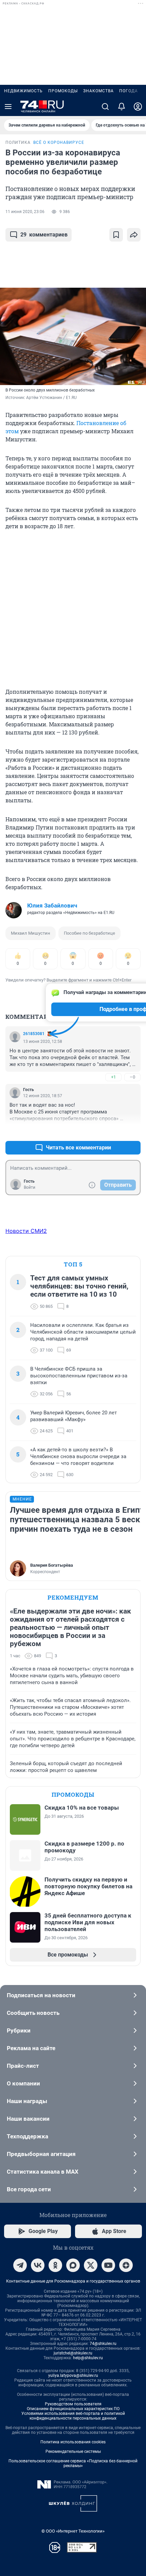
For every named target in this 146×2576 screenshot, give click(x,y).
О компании (23, 2083)
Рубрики (19, 2030)
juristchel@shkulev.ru (73, 2353)
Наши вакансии (28, 2119)
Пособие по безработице (89, 933)
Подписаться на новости (41, 1995)
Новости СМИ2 (26, 1231)
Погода (129, 91)
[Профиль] (138, 107)
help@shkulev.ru (88, 2358)
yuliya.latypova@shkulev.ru (73, 2375)
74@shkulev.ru (103, 2344)
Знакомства (98, 91)
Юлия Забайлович (52, 905)
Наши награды (27, 2101)
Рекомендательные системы (73, 2451)
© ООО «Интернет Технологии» (73, 2531)
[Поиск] (105, 107)
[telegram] (20, 2265)
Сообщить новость (33, 2013)
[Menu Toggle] (8, 107)
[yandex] (126, 2265)
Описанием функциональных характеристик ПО (73, 2409)
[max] (73, 2265)
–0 (132, 1077)
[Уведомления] (122, 107)
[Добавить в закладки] (116, 235)
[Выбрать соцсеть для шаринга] (134, 235)
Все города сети (29, 2189)
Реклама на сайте (31, 2048)
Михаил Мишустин (31, 933)
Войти (30, 1187)
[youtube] (108, 2265)
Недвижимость (23, 91)
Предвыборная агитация (41, 2154)
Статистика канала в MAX (43, 2172)
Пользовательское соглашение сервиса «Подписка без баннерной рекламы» (73, 2463)
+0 (113, 1131)
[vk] (38, 2265)
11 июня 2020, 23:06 (25, 212)
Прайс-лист (23, 2066)
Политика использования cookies (73, 2442)
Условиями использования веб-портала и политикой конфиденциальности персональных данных (73, 2416)
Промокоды (63, 91)
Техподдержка (28, 2136)
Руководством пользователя (73, 2404)
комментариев (44, 235)
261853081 (34, 1034)
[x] (91, 2265)
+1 (113, 1077)
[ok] (55, 2265)
